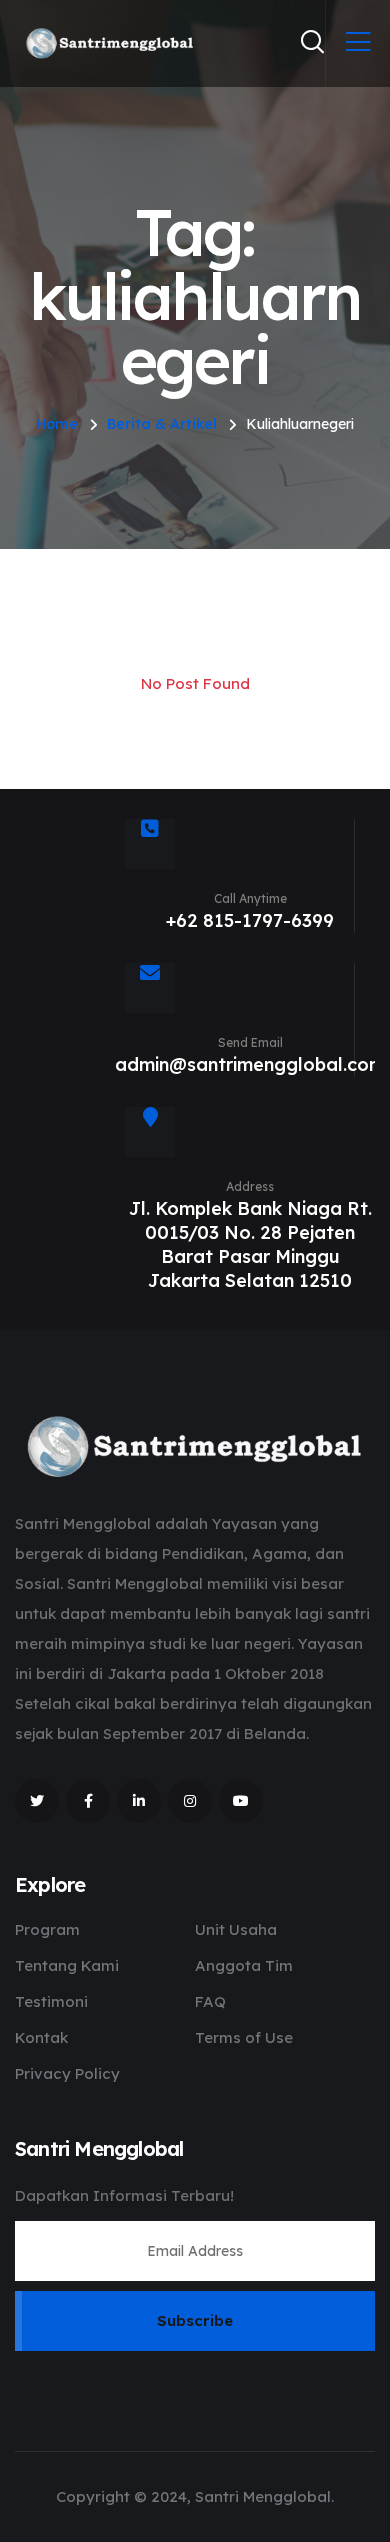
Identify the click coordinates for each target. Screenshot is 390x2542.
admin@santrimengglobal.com (250, 1064)
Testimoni (51, 2001)
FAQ (210, 2001)
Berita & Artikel (162, 424)
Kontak (41, 2037)
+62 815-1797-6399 (250, 920)
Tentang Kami (67, 1965)
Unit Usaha (236, 1929)
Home (57, 424)
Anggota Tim (244, 1965)
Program (47, 1929)
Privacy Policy (67, 2073)
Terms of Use (244, 2037)
